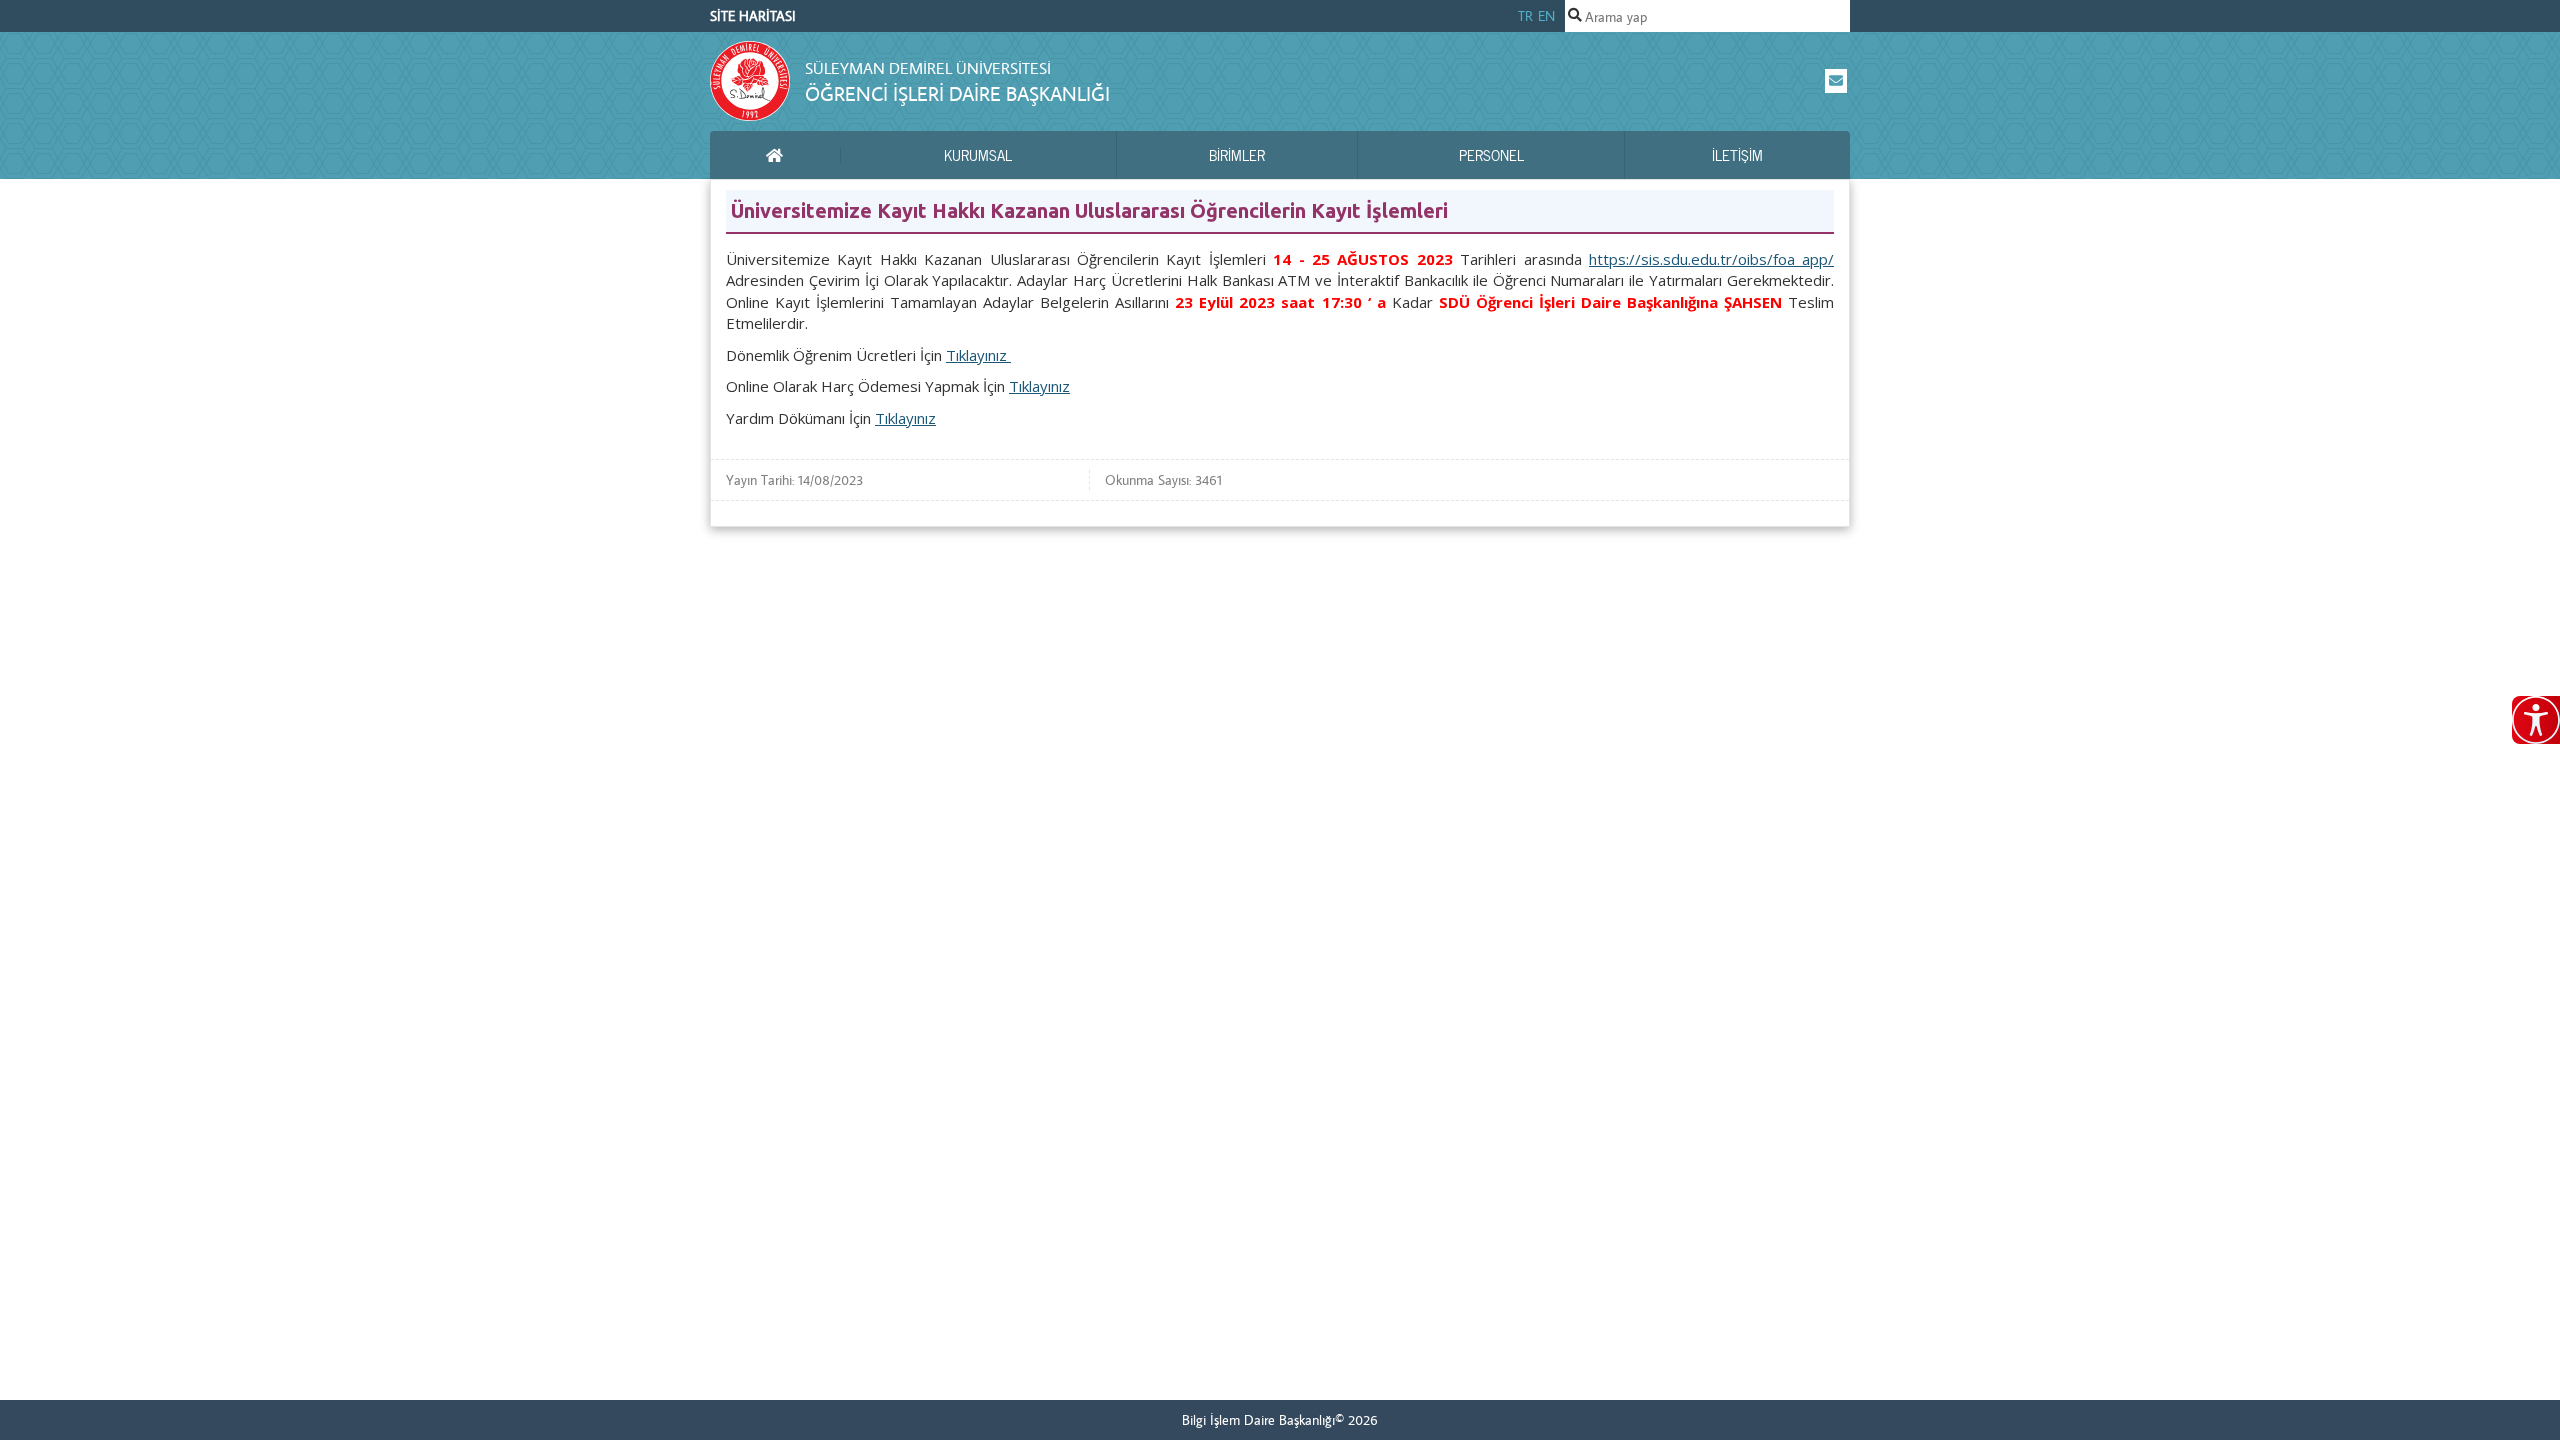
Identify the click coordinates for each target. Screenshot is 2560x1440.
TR (1525, 16)
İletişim (1737, 155)
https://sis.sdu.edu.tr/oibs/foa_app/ (1711, 259)
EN (1546, 16)
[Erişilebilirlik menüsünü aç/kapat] (2536, 720)
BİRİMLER (1237, 155)
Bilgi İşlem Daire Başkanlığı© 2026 (1280, 1420)
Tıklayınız (978, 355)
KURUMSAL (978, 155)
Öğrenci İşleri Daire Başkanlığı (957, 93)
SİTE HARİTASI (753, 16)
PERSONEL (1491, 155)
